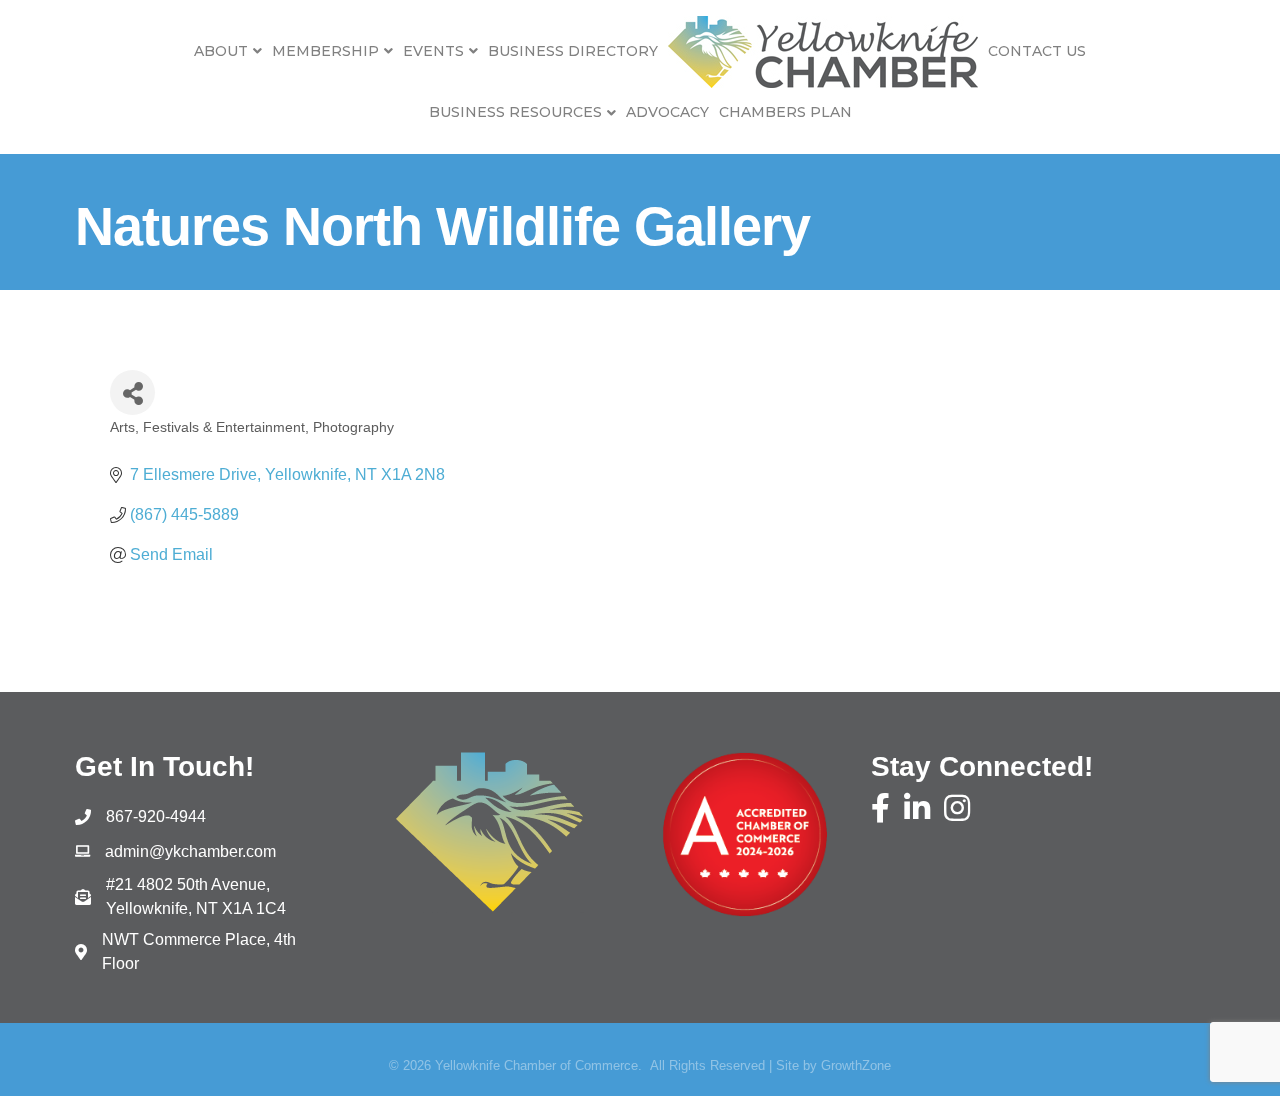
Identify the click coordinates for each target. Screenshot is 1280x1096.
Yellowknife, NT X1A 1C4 (196, 896)
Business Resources (515, 112)
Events (433, 51)
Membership (325, 51)
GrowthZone (856, 1065)
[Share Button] (132, 392)
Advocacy (667, 112)
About (221, 51)
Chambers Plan (785, 112)
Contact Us (1037, 51)
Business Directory (573, 51)
